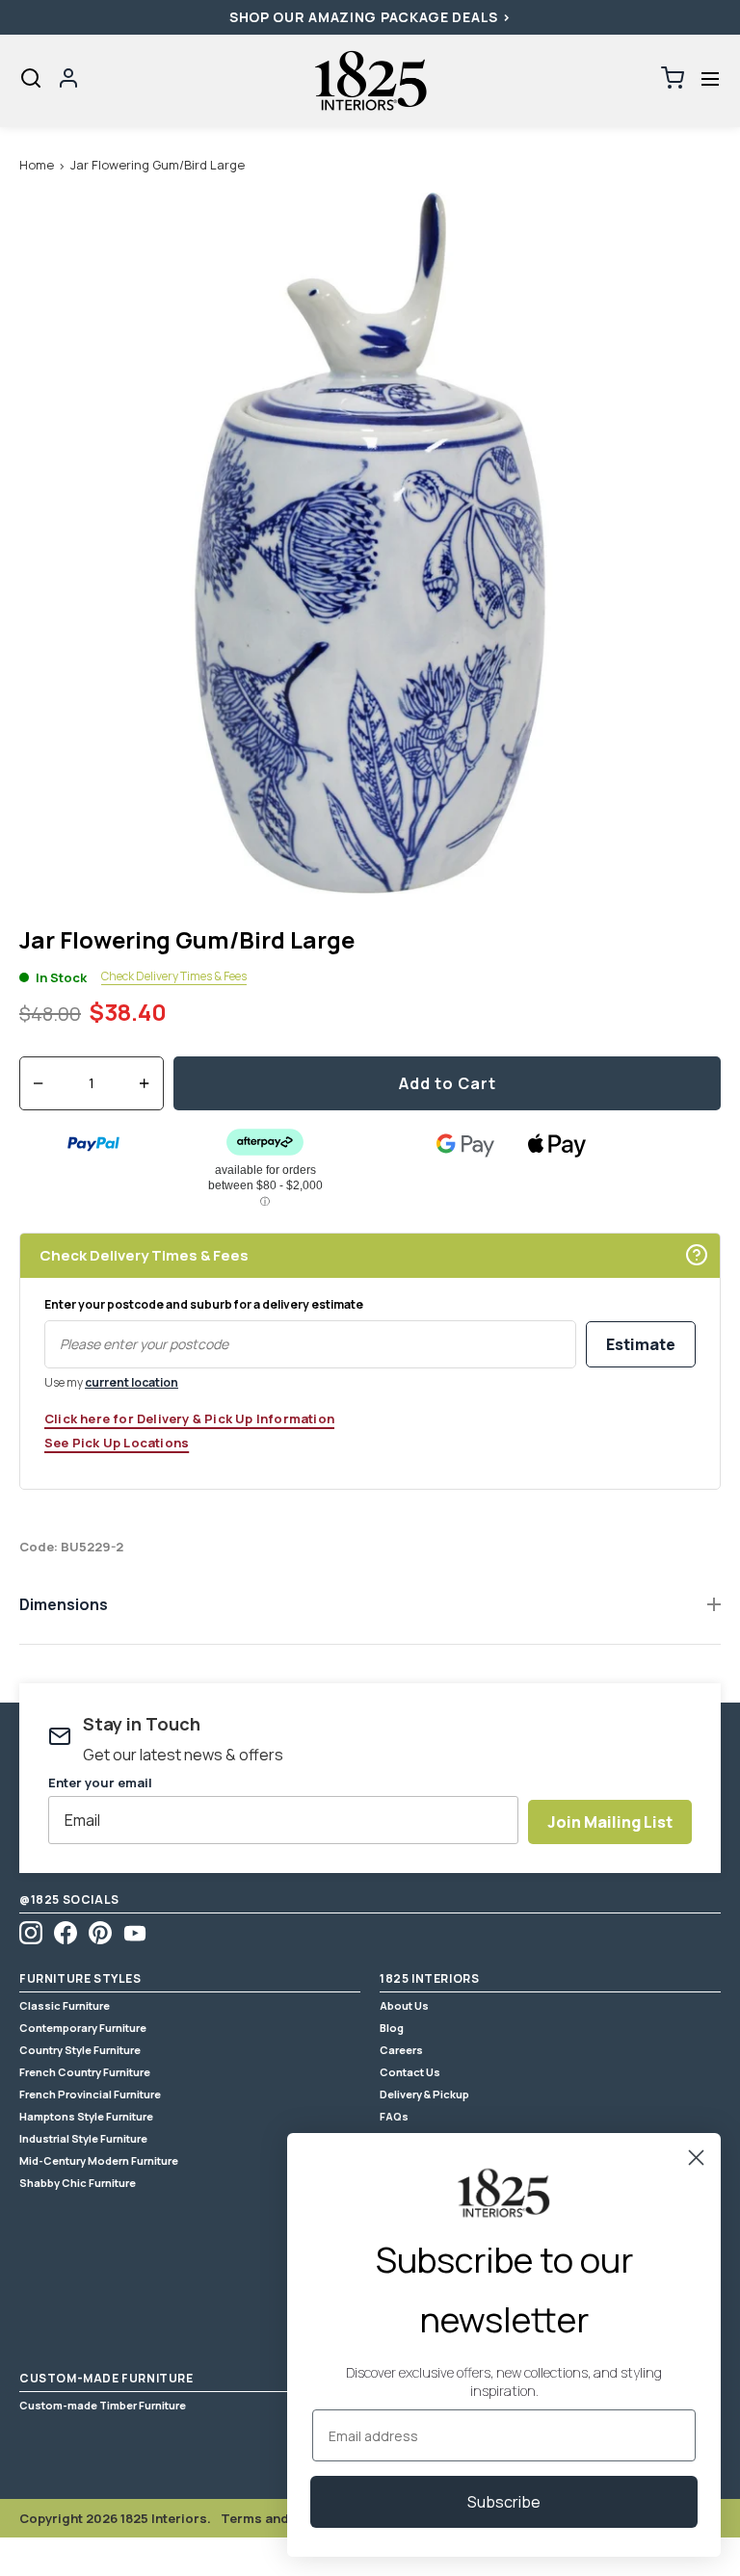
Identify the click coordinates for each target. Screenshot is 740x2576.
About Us (404, 2005)
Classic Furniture (65, 2005)
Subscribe (504, 2502)
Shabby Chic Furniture (78, 2183)
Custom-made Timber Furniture (103, 2405)
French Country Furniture (85, 2072)
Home (37, 165)
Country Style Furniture (80, 2050)
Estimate (641, 1344)
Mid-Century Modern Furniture (99, 2160)
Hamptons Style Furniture (86, 2116)
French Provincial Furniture (90, 2094)
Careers (401, 2050)
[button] (710, 78)
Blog (392, 2028)
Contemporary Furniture (83, 2028)
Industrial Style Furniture (83, 2138)
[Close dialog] (696, 2158)
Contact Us (410, 2072)
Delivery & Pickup (424, 2094)
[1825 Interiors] (370, 81)
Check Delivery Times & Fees (174, 976)
